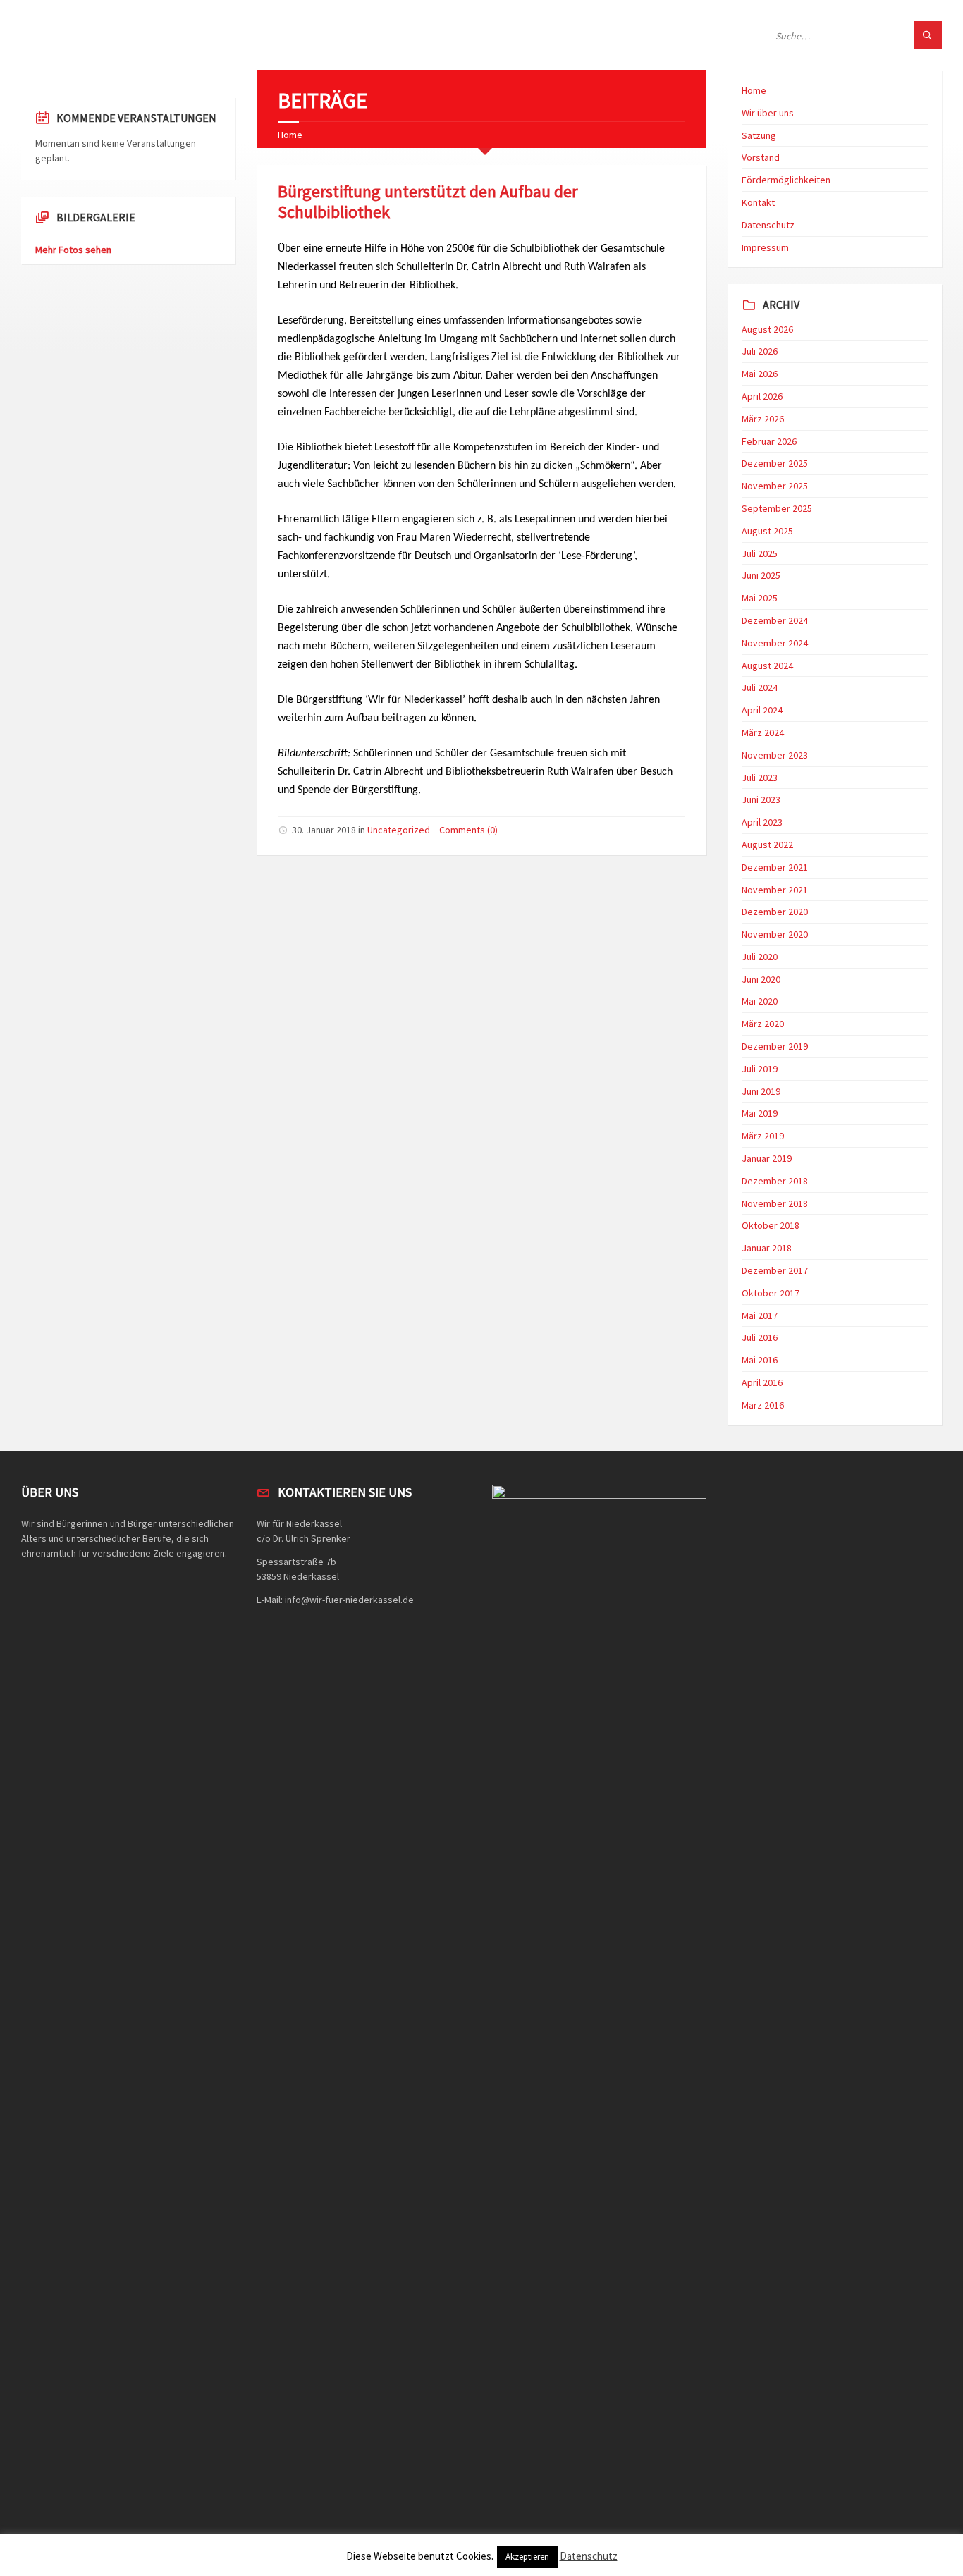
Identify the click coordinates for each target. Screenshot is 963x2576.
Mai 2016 (760, 1360)
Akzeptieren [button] (527, 2557)
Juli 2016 (760, 1337)
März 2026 (763, 419)
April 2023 (762, 822)
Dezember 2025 (775, 463)
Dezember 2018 (775, 1181)
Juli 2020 (760, 957)
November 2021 (775, 890)
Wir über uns (768, 113)
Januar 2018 (767, 1248)
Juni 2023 (761, 799)
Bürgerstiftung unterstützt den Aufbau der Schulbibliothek (428, 202)
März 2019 (763, 1136)
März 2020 (763, 1024)
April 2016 (762, 1382)
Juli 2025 (760, 553)
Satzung (759, 135)
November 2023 (775, 755)
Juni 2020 (761, 979)
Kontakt (758, 202)
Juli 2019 (760, 1069)
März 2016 (763, 1405)
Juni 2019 (761, 1091)
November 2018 (775, 1203)
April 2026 (762, 396)
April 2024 (762, 710)
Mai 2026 (760, 374)
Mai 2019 (760, 1113)
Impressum (765, 247)
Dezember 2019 (775, 1046)
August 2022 (767, 845)
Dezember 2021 (775, 867)
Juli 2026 (760, 351)
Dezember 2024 (775, 620)
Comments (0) (468, 830)
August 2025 (767, 531)
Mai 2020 (760, 1001)
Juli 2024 (760, 687)
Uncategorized (399, 830)
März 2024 (763, 732)
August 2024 (767, 666)
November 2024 (775, 643)
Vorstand (761, 157)
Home (290, 135)
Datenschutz (768, 225)
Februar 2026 (769, 441)
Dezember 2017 (775, 1270)
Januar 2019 (767, 1158)
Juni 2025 (761, 575)
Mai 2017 (760, 1315)
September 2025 (777, 508)
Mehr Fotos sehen (73, 250)
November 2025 (775, 486)
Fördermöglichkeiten (786, 180)
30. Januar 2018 (324, 830)
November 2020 (775, 934)
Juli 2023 (760, 778)
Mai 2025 (760, 598)
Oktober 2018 (771, 1225)
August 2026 (767, 329)
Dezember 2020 (775, 912)
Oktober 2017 (771, 1293)
